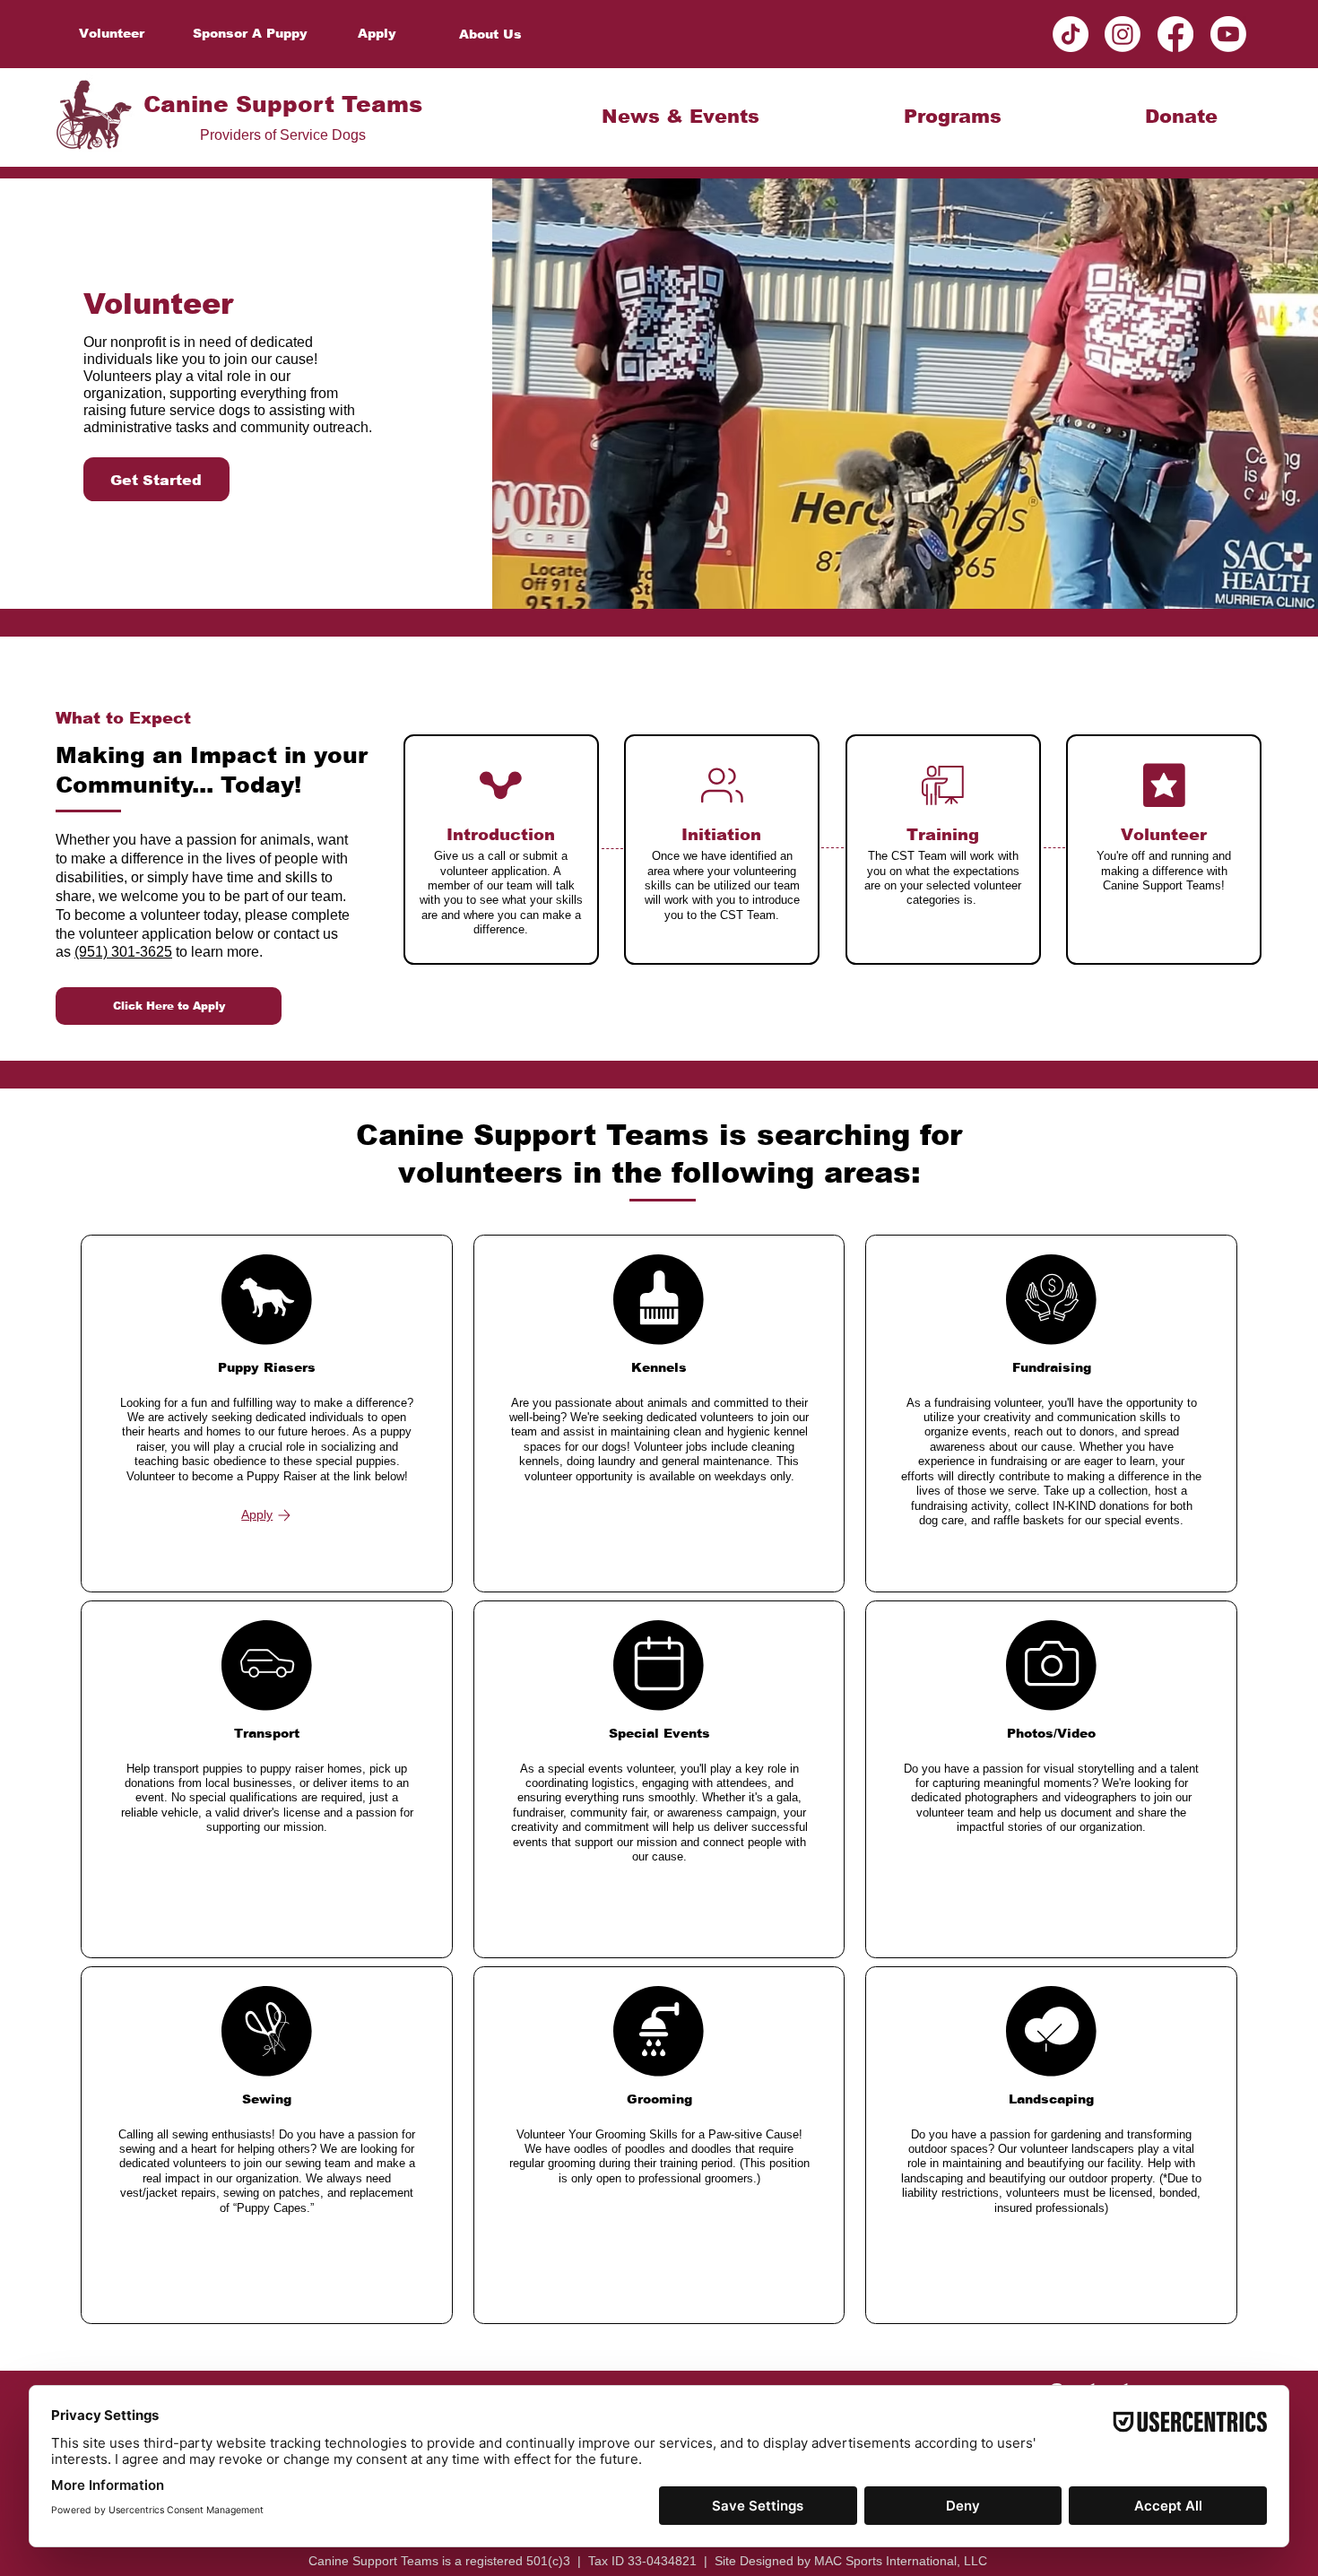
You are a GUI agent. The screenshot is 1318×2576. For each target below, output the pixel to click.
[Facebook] (1175, 34)
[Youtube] (1228, 34)
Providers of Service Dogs (283, 134)
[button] (681, 116)
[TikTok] (1071, 34)
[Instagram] (1123, 34)
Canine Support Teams (283, 104)
